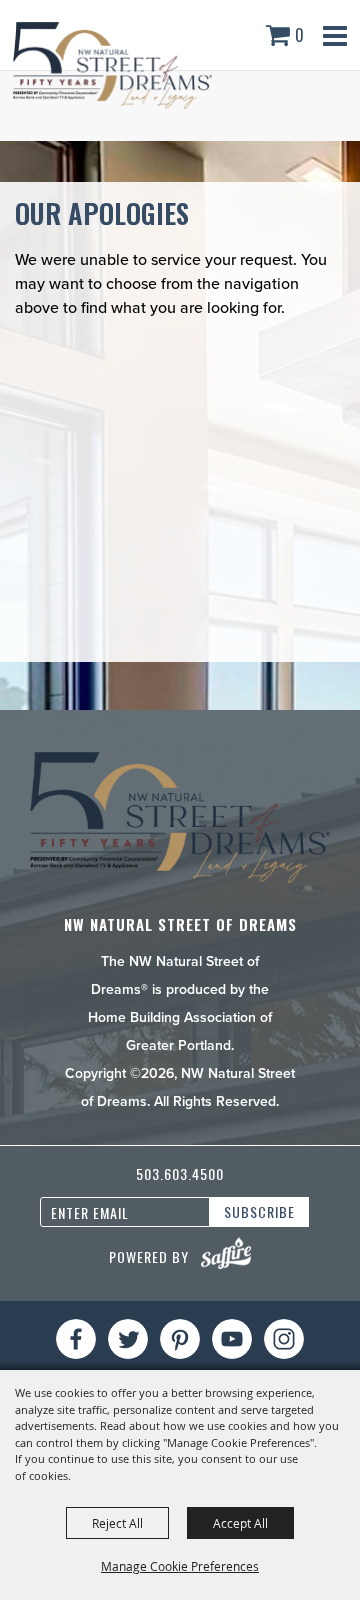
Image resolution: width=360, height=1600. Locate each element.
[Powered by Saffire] (226, 1253)
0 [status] (299, 35)
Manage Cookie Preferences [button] (180, 1566)
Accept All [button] (240, 1523)
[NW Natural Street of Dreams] (112, 65)
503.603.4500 (180, 1173)
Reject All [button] (117, 1523)
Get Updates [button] (259, 1212)
